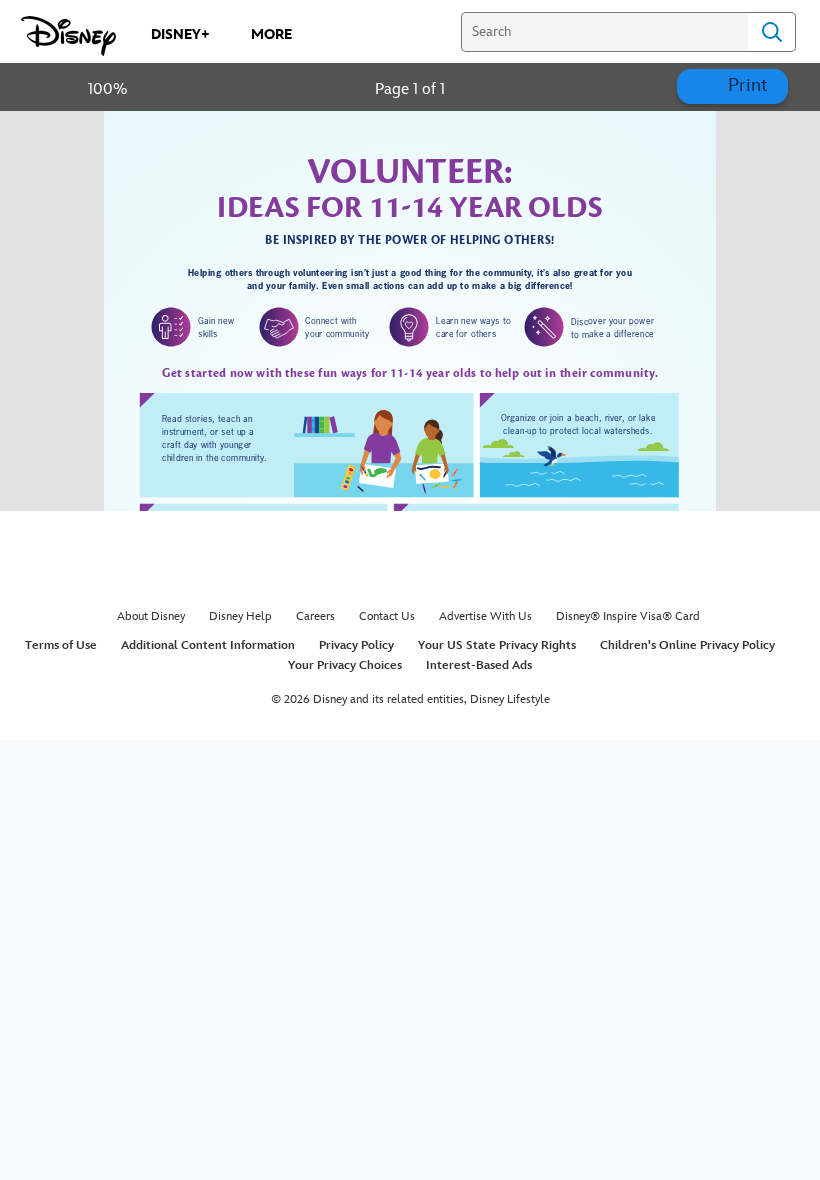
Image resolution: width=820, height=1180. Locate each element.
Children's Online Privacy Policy (687, 645)
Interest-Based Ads (479, 665)
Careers (315, 616)
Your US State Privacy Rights (497, 645)
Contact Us (387, 616)
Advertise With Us (485, 616)
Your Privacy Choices (345, 665)
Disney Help (240, 616)
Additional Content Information (208, 645)
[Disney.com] (68, 36)
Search (772, 32)
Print (745, 85)
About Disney (151, 616)
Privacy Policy (356, 645)
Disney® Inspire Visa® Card (628, 616)
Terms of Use (61, 645)
